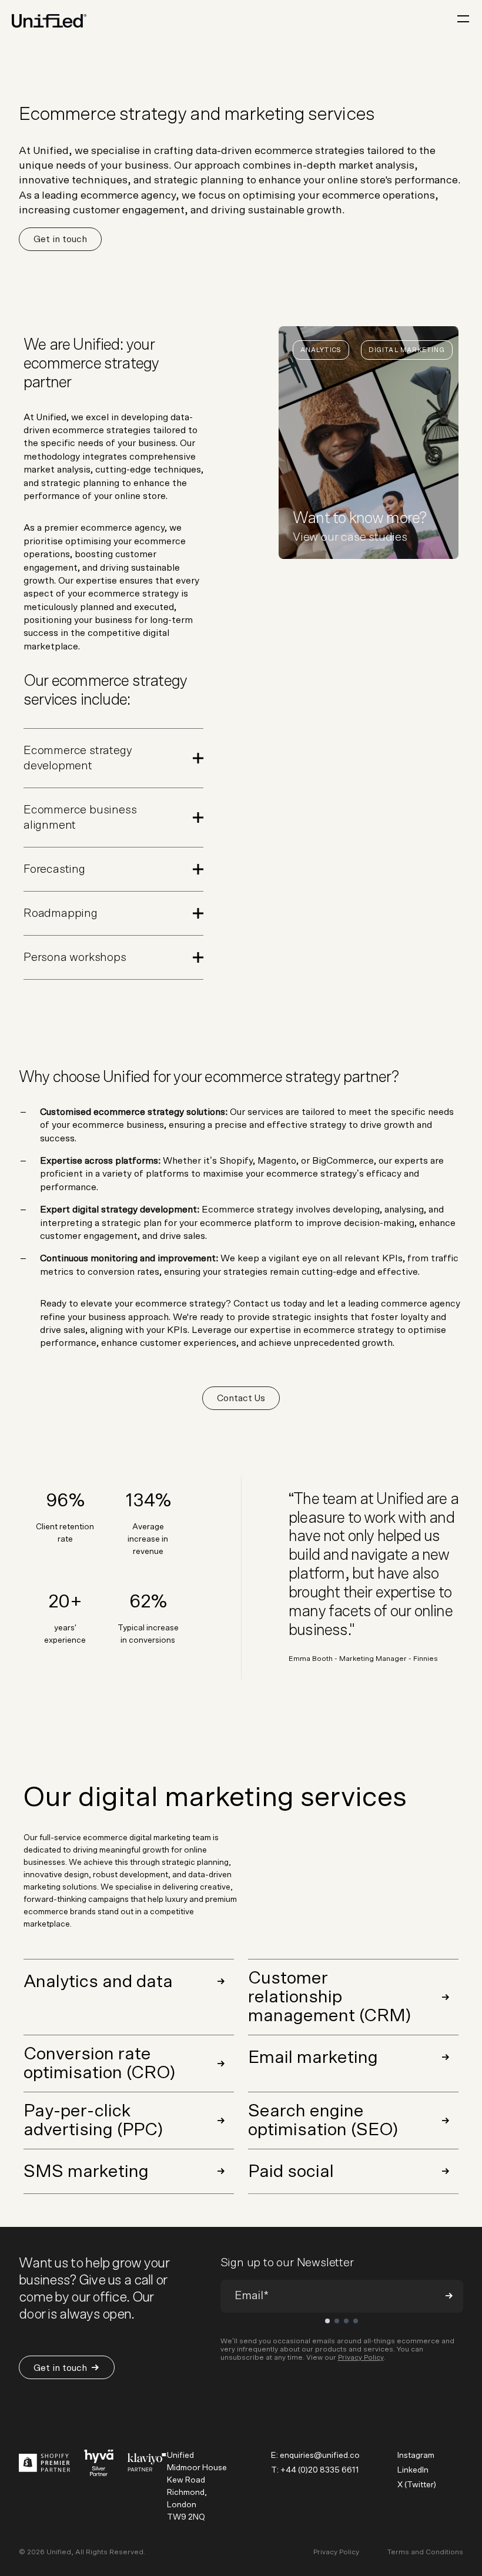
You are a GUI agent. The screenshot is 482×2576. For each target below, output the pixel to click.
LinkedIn (413, 2470)
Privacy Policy (361, 2357)
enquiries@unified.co (320, 2456)
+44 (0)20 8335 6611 (320, 2470)
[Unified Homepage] (49, 21)
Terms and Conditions (425, 2552)
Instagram (416, 2456)
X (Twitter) (417, 2485)
